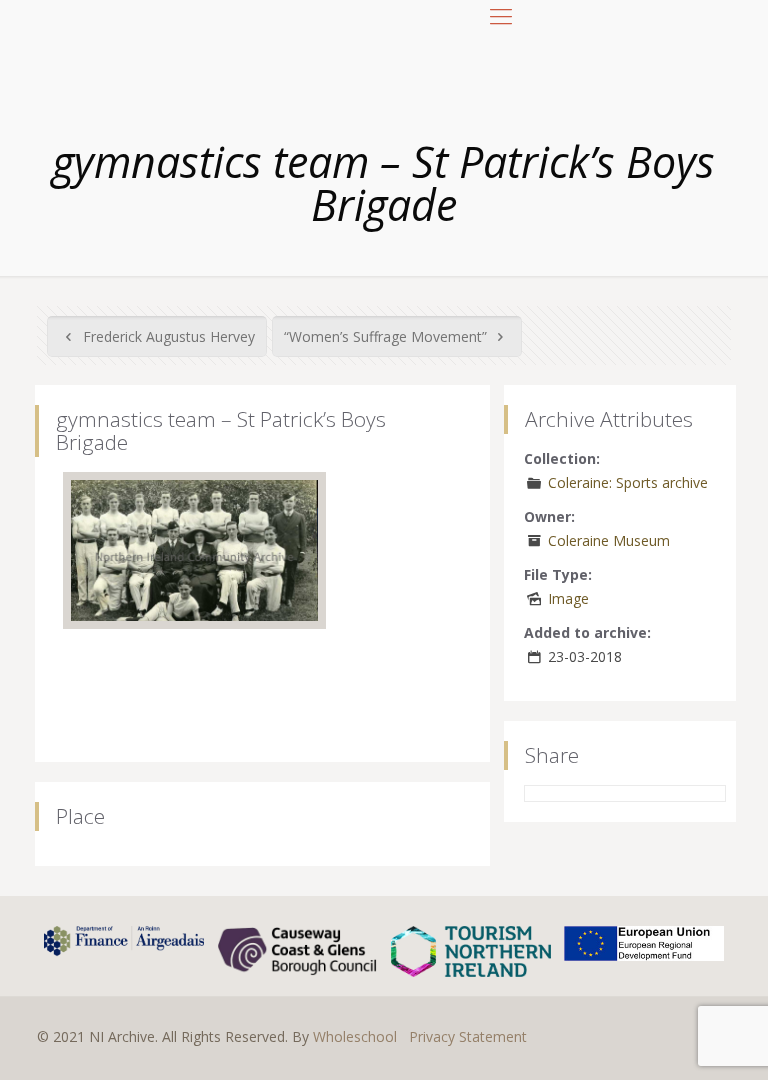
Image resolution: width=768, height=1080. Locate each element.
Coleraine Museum (609, 540)
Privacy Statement (468, 1036)
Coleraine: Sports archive (628, 482)
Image (568, 598)
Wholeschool (355, 1036)
